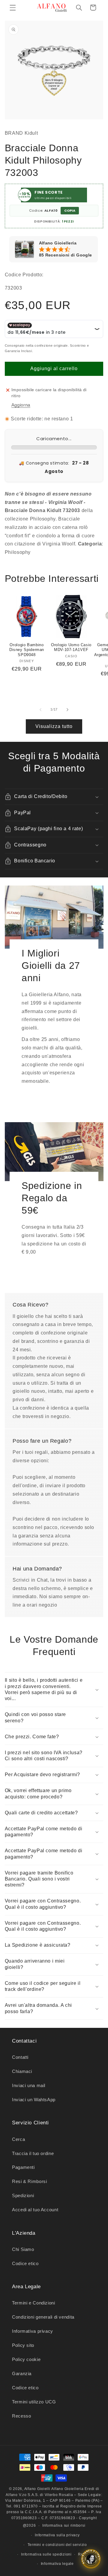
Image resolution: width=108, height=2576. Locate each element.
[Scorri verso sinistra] (40, 710)
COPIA (70, 210)
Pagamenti (23, 2167)
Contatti (20, 2057)
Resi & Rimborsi (29, 2181)
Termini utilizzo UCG (34, 2402)
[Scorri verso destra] (67, 710)
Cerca (18, 2139)
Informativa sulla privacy (57, 2535)
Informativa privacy (33, 2331)
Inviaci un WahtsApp (34, 2100)
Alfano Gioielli (37, 2489)
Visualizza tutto (54, 726)
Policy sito (23, 2345)
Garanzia (22, 2374)
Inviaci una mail (29, 2086)
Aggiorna (21, 405)
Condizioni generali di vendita (43, 2317)
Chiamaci (22, 2071)
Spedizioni (23, 2196)
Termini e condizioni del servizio (57, 2545)
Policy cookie (26, 2360)
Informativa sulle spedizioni (46, 2554)
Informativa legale (57, 2564)
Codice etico (25, 2264)
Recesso (21, 2416)
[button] (13, 8)
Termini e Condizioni (34, 2303)
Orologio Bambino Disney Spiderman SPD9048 (27, 650)
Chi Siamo (23, 2249)
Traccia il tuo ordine (33, 2154)
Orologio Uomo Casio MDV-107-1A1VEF (71, 647)
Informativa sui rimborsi (64, 2525)
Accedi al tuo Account (35, 2210)
